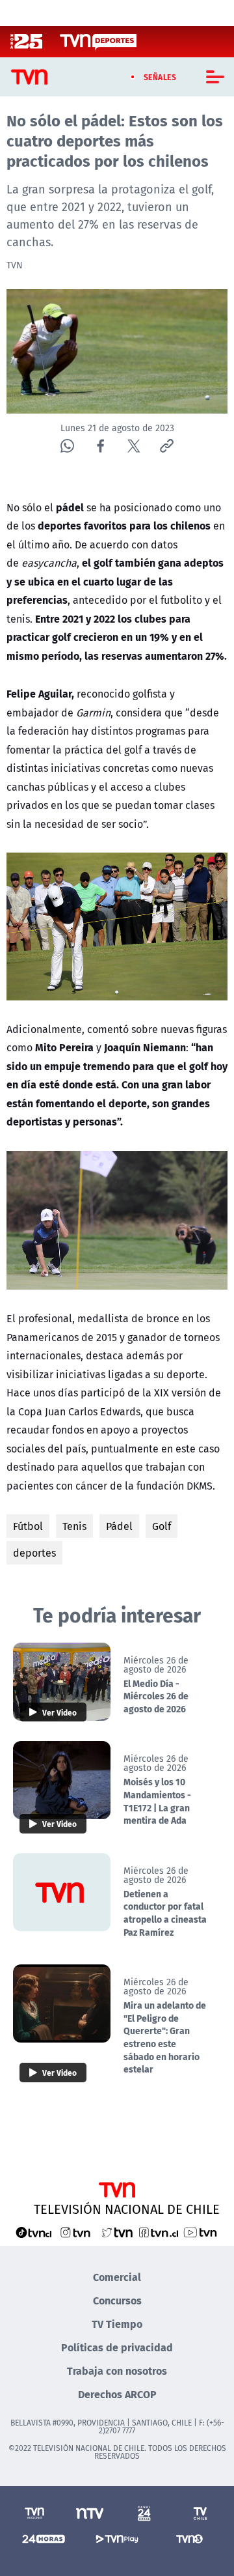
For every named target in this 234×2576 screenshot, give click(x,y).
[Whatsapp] (67, 446)
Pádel (119, 1526)
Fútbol (28, 1526)
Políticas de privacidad (117, 2347)
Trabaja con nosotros (117, 2371)
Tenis (74, 1526)
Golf (162, 1526)
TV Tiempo (117, 2324)
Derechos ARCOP (117, 2394)
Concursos (117, 2300)
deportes (34, 1553)
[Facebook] (100, 446)
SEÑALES (160, 77)
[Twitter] (134, 446)
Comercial (117, 2277)
